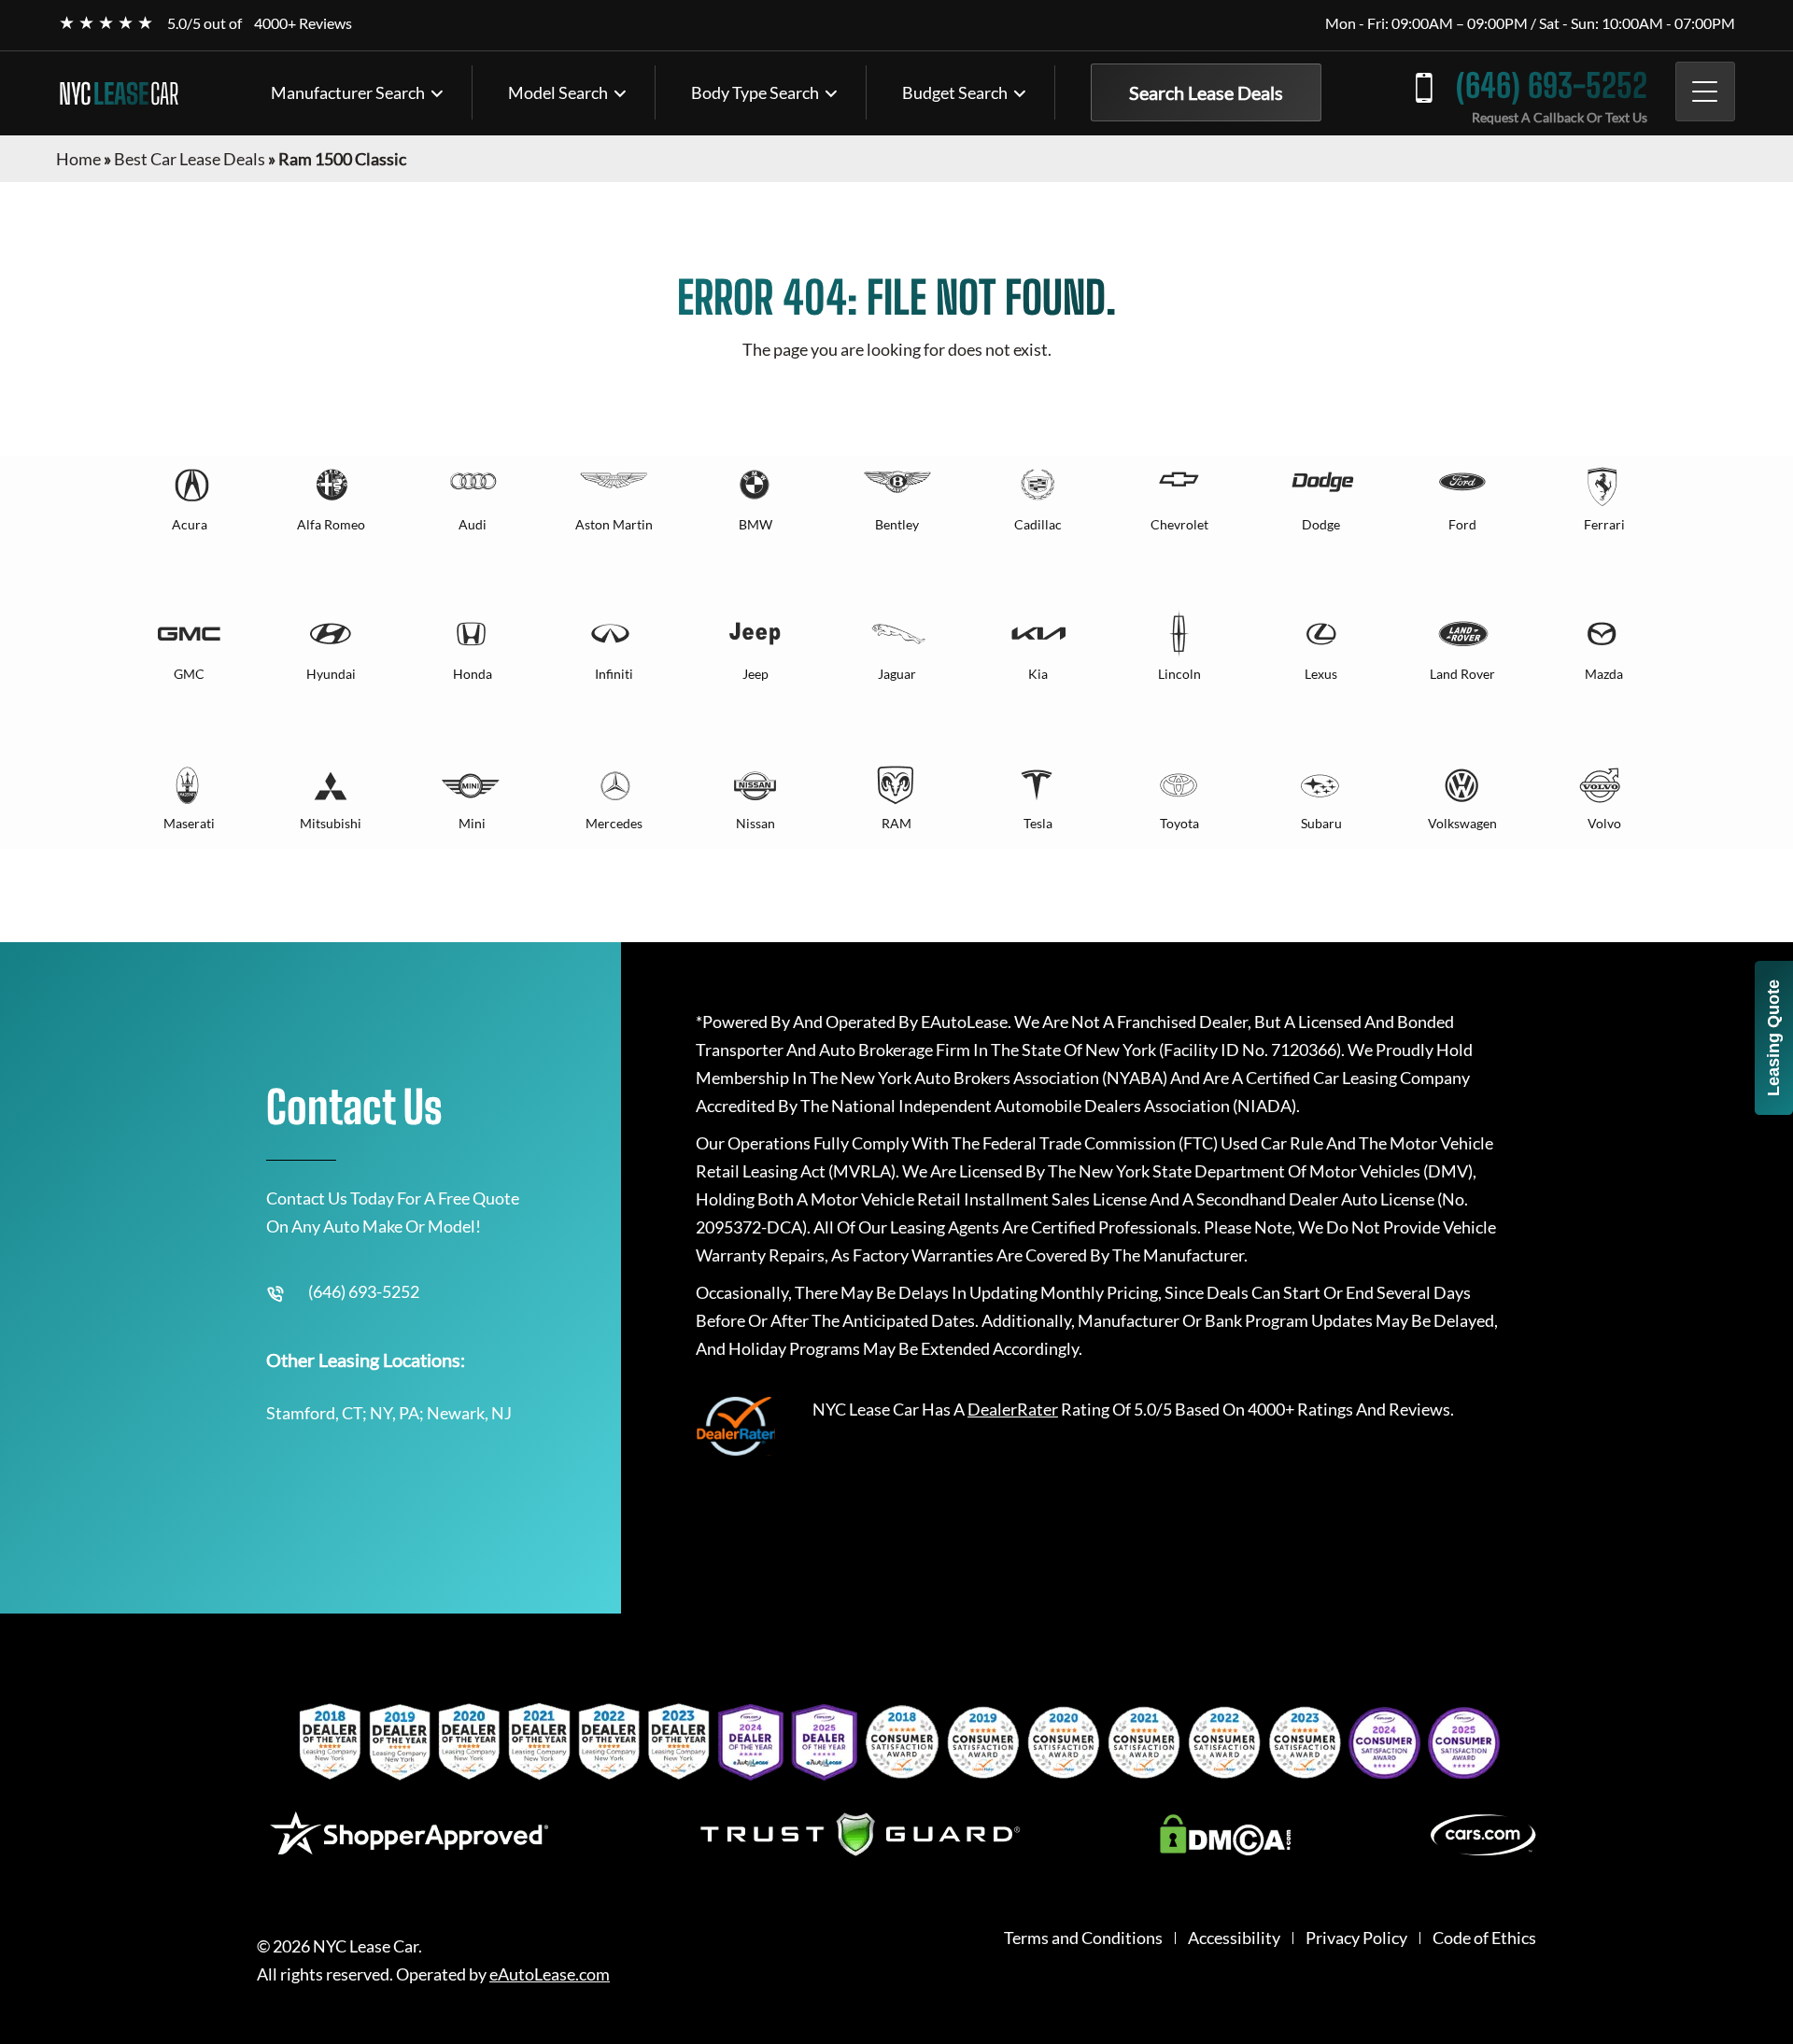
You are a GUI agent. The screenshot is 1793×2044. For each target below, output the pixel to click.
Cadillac (1038, 524)
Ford (1462, 524)
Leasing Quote (1773, 1038)
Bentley (897, 524)
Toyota (1179, 823)
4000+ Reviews (303, 23)
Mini (472, 823)
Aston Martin (614, 524)
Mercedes (614, 823)
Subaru (1321, 823)
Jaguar (897, 674)
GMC (189, 674)
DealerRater (1013, 1409)
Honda (473, 674)
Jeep (755, 674)
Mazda (1604, 674)
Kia (1038, 674)
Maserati (189, 823)
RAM (896, 823)
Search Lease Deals (1206, 92)
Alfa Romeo (331, 524)
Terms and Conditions (1083, 1938)
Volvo (1604, 823)
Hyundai (331, 674)
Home (78, 159)
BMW (755, 524)
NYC (119, 93)
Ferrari (1604, 524)
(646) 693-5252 (1552, 85)
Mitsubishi (331, 823)
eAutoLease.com (550, 1974)
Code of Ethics (1484, 1938)
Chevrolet (1179, 524)
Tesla (1038, 823)
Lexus (1321, 674)
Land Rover (1462, 674)
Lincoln (1179, 674)
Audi (473, 524)
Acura (190, 524)
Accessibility (1234, 1938)
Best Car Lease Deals (190, 159)
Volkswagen (1462, 823)
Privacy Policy (1356, 1938)
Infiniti (614, 674)
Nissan (755, 823)
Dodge (1321, 524)
